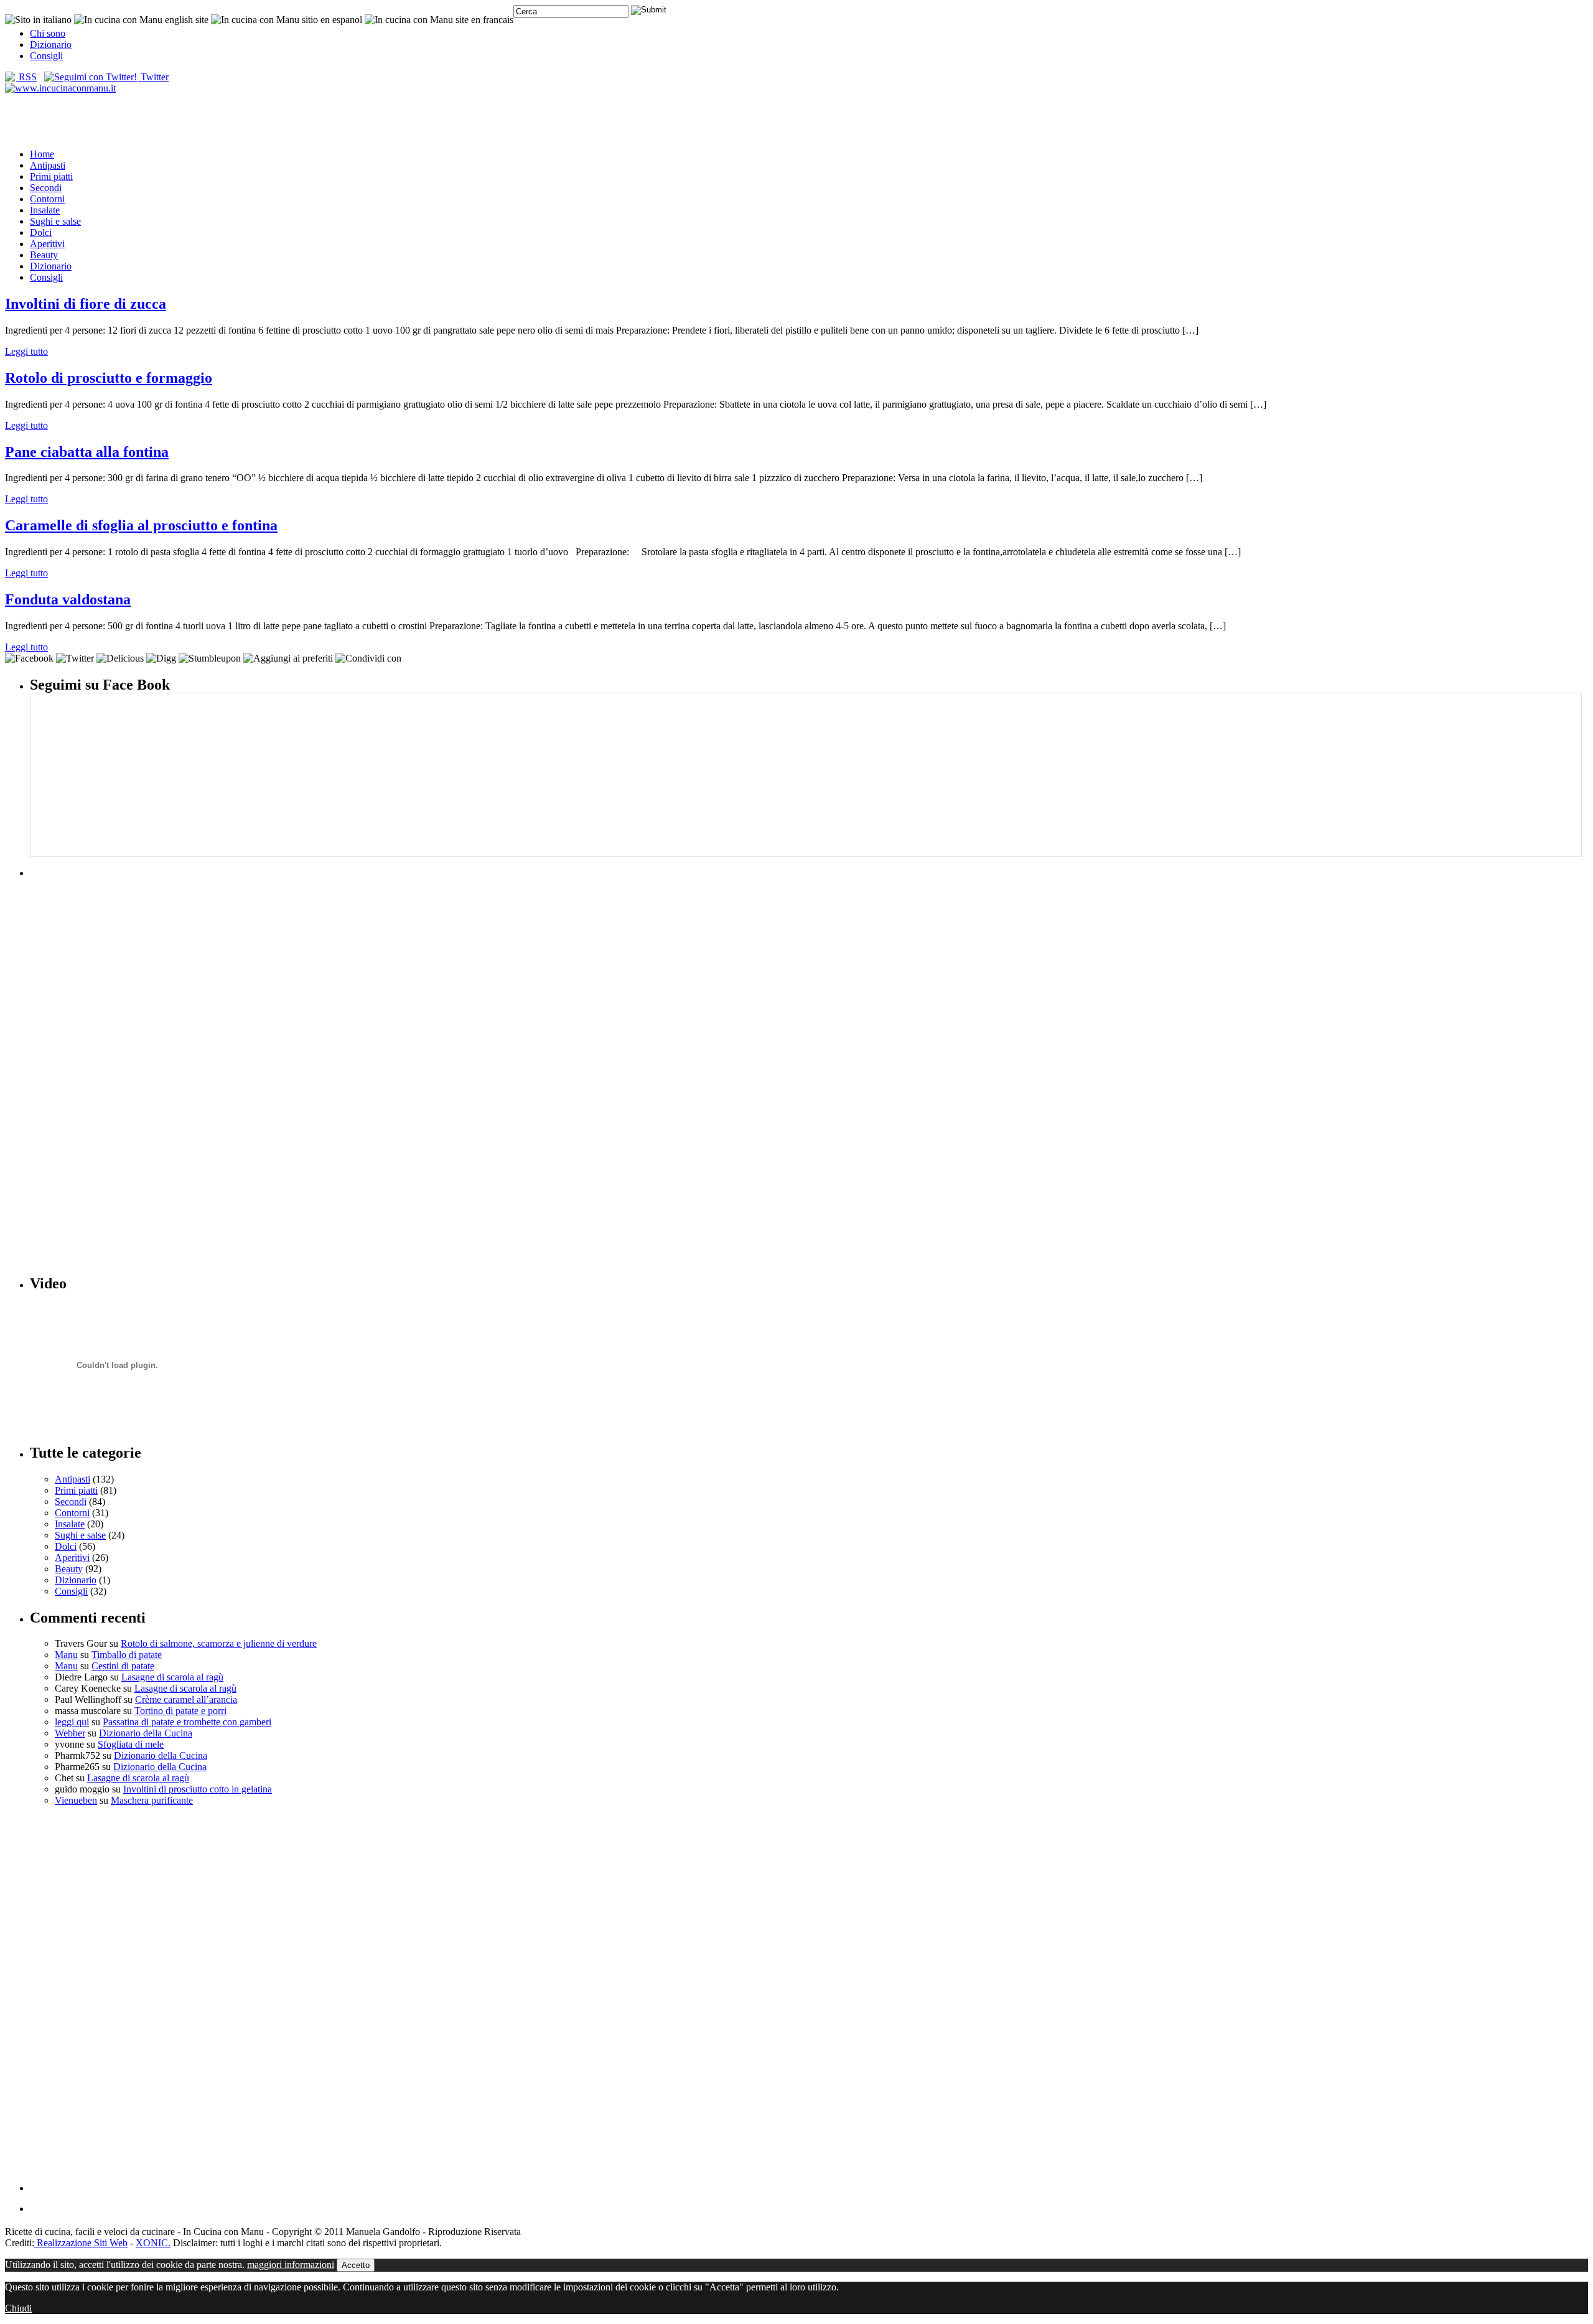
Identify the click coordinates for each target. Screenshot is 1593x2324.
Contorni (47, 199)
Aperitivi (47, 244)
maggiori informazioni (291, 2265)
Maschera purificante (152, 1800)
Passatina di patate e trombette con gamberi (187, 1722)
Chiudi (18, 2308)
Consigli (46, 56)
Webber (70, 1733)
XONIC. (153, 2243)
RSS (26, 77)
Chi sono (48, 33)
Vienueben (76, 1800)
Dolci (41, 232)
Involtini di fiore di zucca (86, 304)
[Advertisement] (796, 120)
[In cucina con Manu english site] (141, 20)
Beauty (44, 255)
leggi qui (72, 1722)
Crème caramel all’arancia (186, 1699)
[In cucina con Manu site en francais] (439, 20)
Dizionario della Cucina (146, 1733)
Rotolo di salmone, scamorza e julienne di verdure (219, 1643)
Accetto (356, 2265)
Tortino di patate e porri (180, 1711)
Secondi (46, 188)
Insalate (45, 210)
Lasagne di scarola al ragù (172, 1677)
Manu (66, 1655)
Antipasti (48, 165)
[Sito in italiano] (38, 20)
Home (42, 154)
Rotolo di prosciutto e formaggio (109, 378)
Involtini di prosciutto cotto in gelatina (198, 1789)
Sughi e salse (55, 221)
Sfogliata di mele (131, 1744)
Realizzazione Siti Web (81, 2243)
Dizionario (51, 45)
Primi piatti (51, 176)
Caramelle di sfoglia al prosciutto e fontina (141, 525)
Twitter (153, 77)
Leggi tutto (26, 351)
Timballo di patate (127, 1655)
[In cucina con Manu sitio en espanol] (287, 20)
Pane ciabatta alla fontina (87, 452)
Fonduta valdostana (68, 599)
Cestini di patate (123, 1666)
